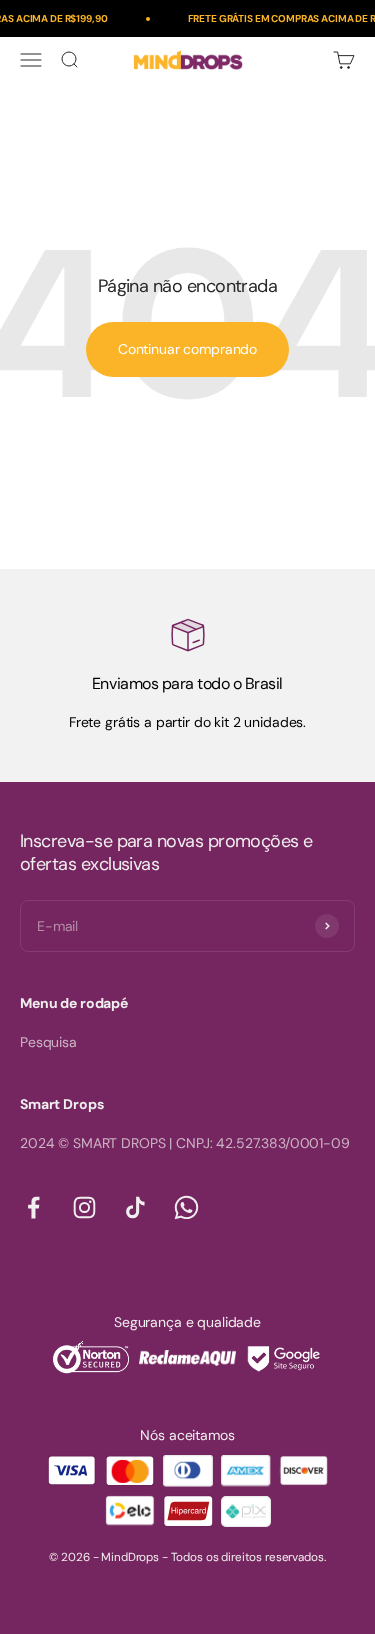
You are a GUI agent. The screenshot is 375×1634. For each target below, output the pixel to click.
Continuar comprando (187, 349)
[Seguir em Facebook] (33, 1207)
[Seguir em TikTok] (135, 1207)
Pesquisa (48, 1042)
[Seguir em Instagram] (84, 1207)
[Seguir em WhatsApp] (186, 1207)
